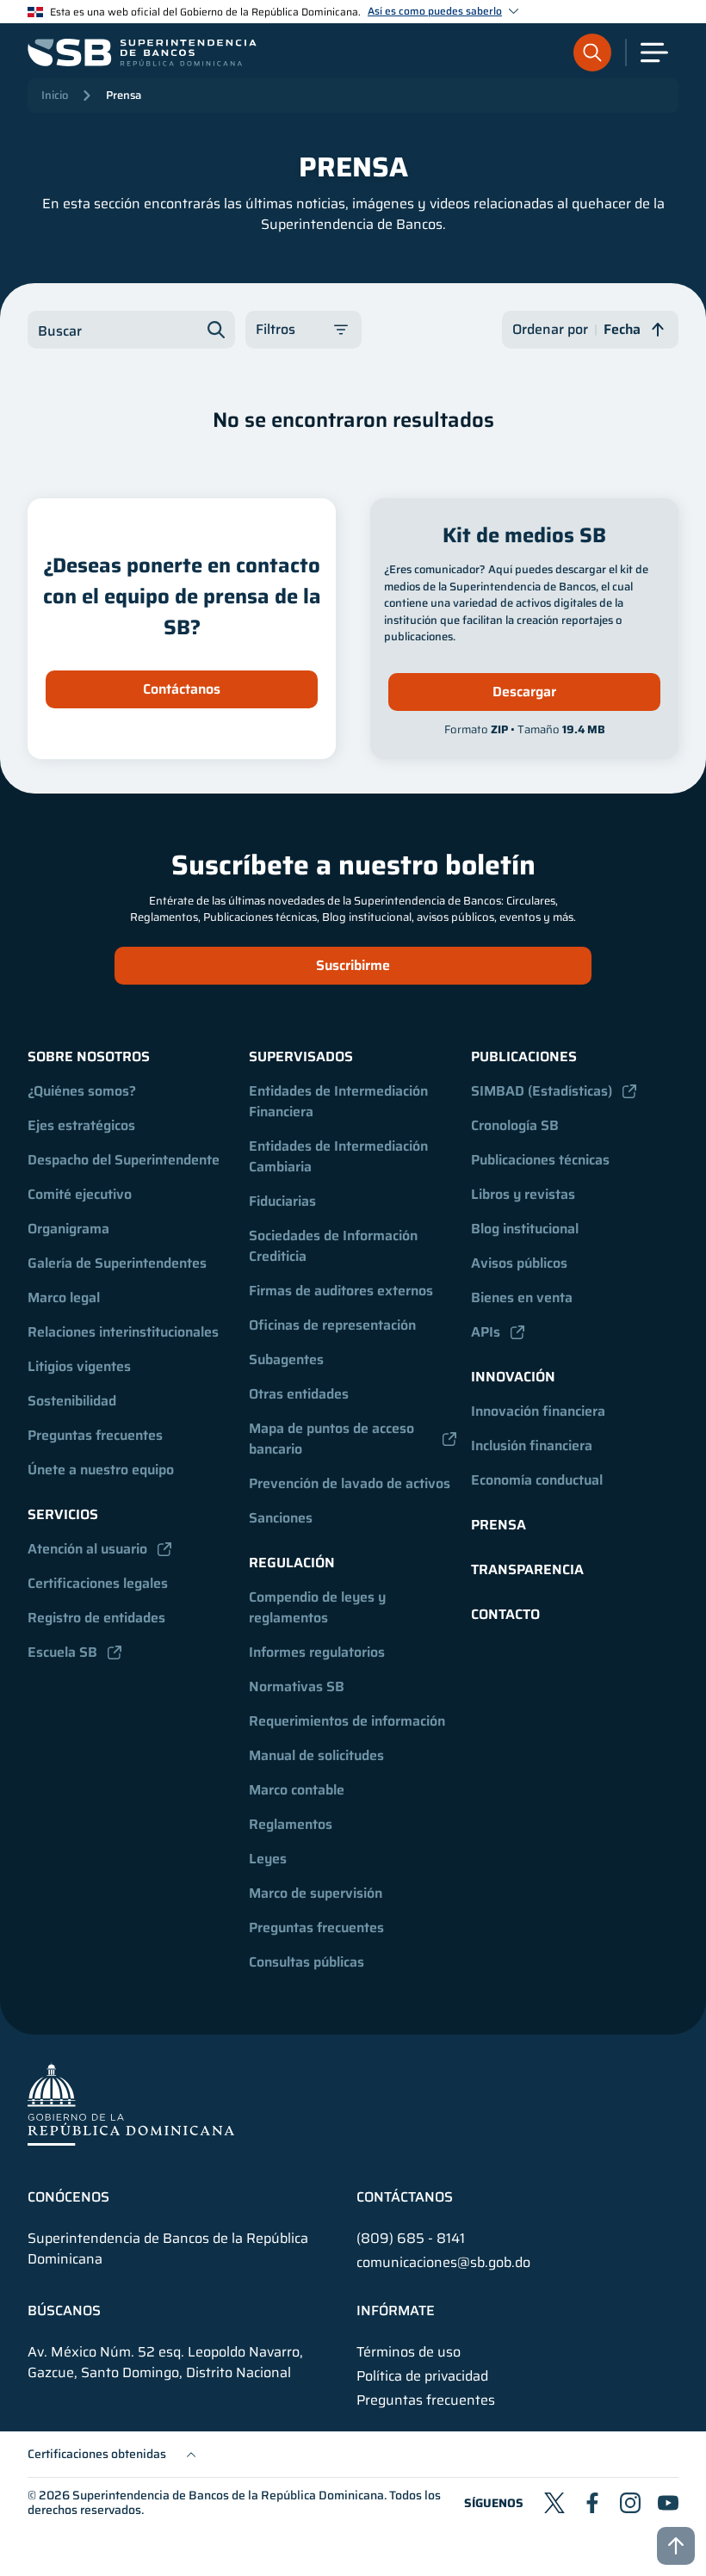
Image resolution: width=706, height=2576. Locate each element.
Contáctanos (182, 689)
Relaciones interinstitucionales (123, 1332)
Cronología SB (515, 1125)
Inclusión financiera (532, 1446)
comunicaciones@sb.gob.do (443, 2262)
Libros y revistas (523, 1194)
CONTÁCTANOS (405, 2197)
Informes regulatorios (317, 1652)
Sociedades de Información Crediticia (335, 1246)
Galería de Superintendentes (117, 1263)
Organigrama (68, 1229)
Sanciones (281, 1518)
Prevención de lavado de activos (350, 1483)
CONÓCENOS (68, 2197)
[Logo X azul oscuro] (554, 2503)
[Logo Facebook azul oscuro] (592, 2503)
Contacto (505, 1614)
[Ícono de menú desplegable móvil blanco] (654, 53)
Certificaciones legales (98, 1583)
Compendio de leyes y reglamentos (319, 1607)
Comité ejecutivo (80, 1194)
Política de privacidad (422, 2376)
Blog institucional (525, 1229)
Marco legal (64, 1297)
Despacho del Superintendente (124, 1160)
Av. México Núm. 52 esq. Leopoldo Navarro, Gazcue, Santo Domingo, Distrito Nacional (165, 2363)
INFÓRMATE (396, 2311)
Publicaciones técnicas (540, 1160)
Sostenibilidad (72, 1401)
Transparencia (527, 1569)
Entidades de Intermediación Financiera (340, 1101)
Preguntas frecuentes (95, 1435)
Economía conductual (537, 1480)
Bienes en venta (522, 1297)
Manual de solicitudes (316, 1755)
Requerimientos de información (347, 1721)
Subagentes (286, 1359)
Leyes (268, 1859)
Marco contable (297, 1790)
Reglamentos (291, 1824)
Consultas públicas (307, 1962)
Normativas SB (297, 1686)
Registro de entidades (96, 1618)
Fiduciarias (282, 1201)
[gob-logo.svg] (131, 2104)
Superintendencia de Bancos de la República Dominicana (228, 2495)
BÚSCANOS (64, 2311)
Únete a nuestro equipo (101, 1470)
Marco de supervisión (316, 1893)
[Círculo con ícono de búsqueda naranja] (592, 53)
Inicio (55, 95)
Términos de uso (409, 2352)
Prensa (124, 95)
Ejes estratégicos (81, 1125)
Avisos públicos (519, 1263)
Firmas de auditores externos (341, 1291)
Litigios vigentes (79, 1366)
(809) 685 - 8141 (411, 2238)
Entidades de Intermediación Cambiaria (340, 1156)
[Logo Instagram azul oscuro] (630, 2503)
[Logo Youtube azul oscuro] (668, 2503)
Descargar (524, 692)
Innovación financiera (538, 1411)
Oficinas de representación (332, 1325)
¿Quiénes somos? (82, 1091)
